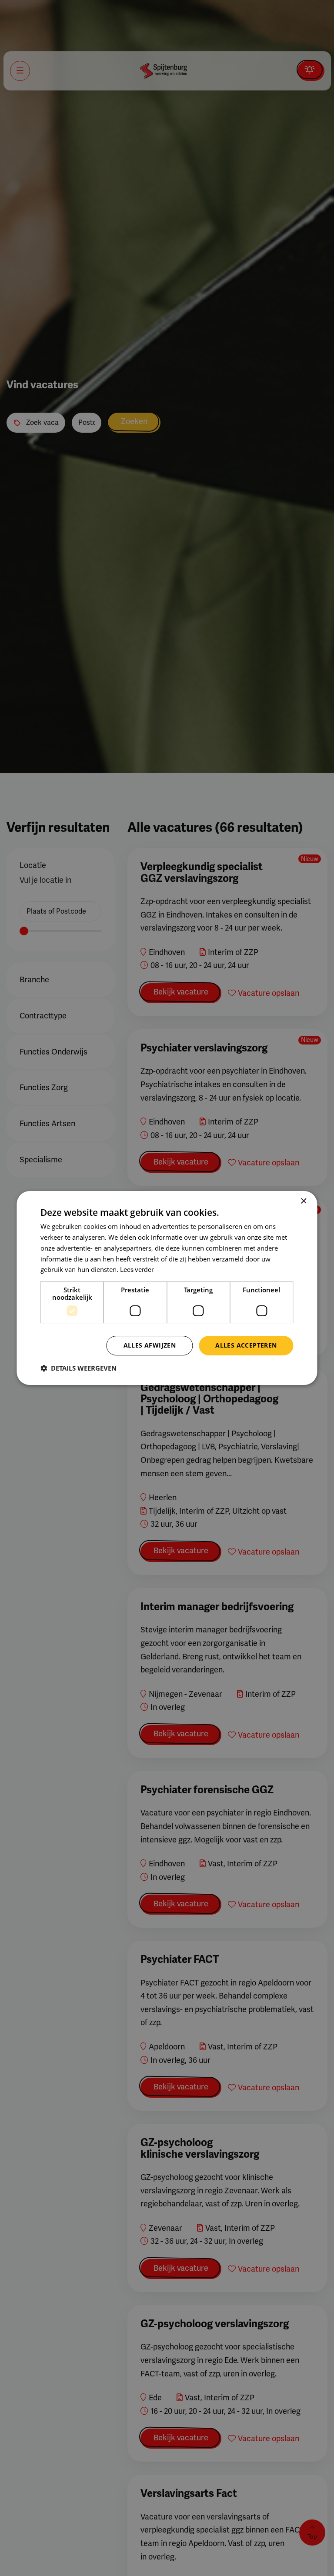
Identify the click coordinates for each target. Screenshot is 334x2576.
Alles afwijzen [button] (150, 1345)
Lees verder (137, 1270)
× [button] (303, 1201)
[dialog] (167, 1288)
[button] (78, 1368)
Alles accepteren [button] (246, 1345)
